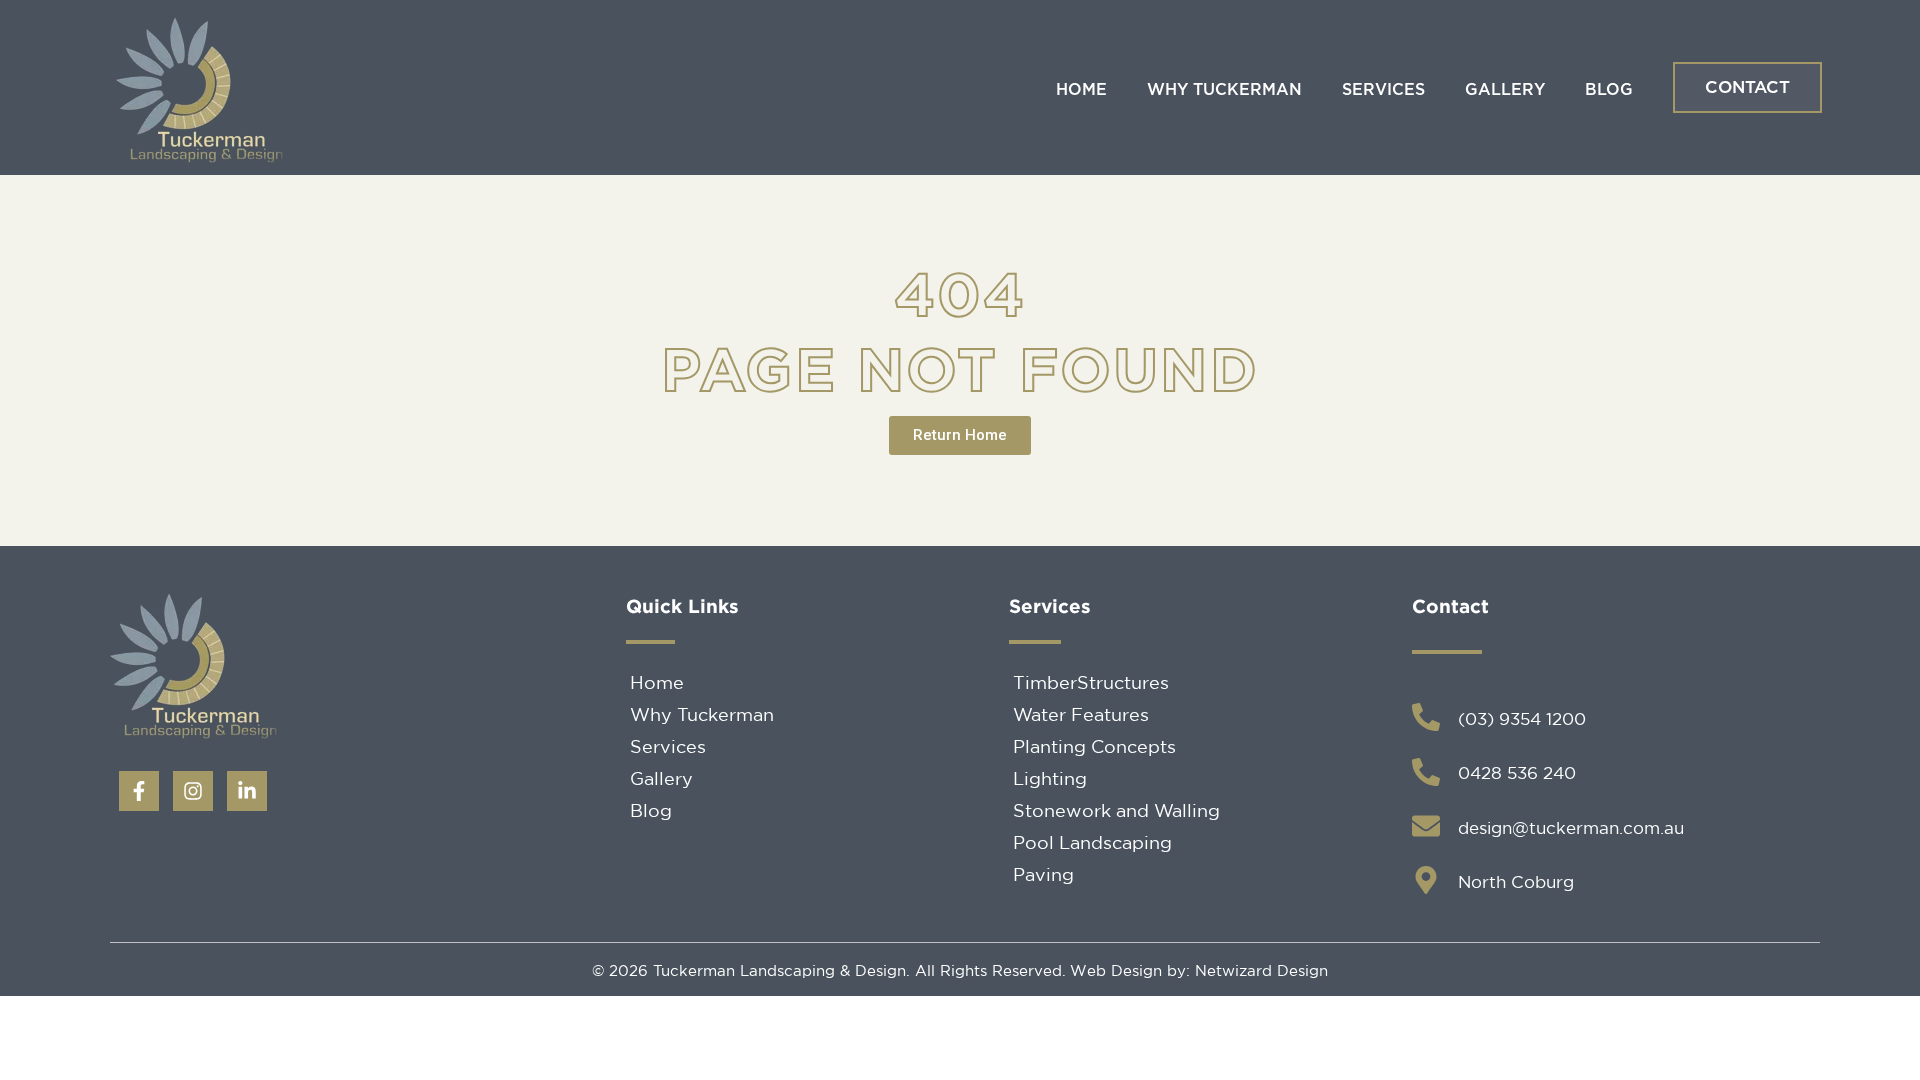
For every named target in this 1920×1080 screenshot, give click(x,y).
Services (1383, 90)
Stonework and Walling (1116, 810)
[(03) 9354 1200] (1426, 717)
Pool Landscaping (1092, 842)
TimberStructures (1091, 682)
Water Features (1081, 714)
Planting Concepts (1094, 746)
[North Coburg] (1426, 880)
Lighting (1050, 778)
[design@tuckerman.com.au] (1426, 826)
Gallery (1505, 90)
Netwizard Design (1259, 970)
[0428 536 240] (1426, 772)
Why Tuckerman (1224, 90)
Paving (1043, 874)
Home (1081, 90)
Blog (1609, 90)
